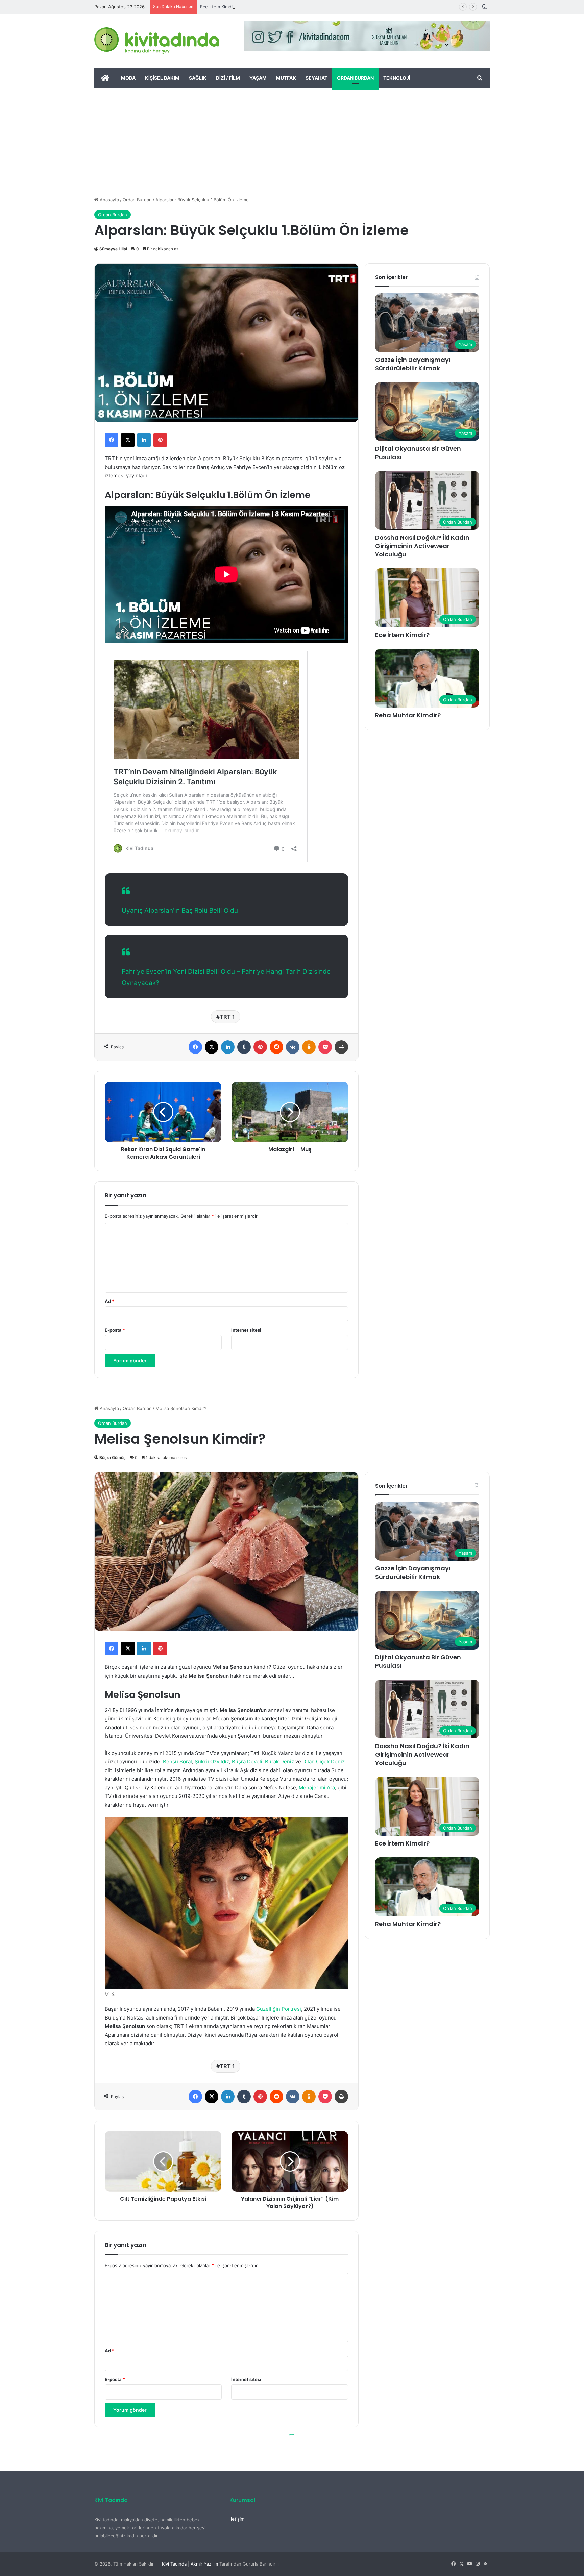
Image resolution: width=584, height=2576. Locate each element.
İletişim (237, 2519)
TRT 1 (227, 1017)
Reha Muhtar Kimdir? (222, 7)
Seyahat (317, 78)
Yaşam (258, 78)
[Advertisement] (292, 139)
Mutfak (286, 78)
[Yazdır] (341, 1047)
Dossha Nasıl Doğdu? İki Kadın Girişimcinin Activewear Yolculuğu (422, 546)
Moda (128, 78)
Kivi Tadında (174, 2564)
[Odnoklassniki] (309, 1047)
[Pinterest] (160, 440)
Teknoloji (397, 78)
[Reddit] (276, 1047)
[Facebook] (112, 440)
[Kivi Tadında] (157, 41)
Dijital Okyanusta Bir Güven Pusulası (418, 453)
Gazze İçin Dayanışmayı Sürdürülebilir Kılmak (413, 364)
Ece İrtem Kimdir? (402, 635)
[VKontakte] (293, 1047)
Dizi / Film (228, 78)
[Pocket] (325, 1047)
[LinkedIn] (144, 440)
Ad (109, 1301)
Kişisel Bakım (162, 78)
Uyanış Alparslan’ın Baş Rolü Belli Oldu (180, 910)
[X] (128, 440)
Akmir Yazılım (204, 2564)
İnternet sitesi (246, 1330)
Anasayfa (109, 200)
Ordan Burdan (355, 78)
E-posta (115, 1330)
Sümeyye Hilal (113, 249)
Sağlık (198, 78)
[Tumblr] (244, 1047)
